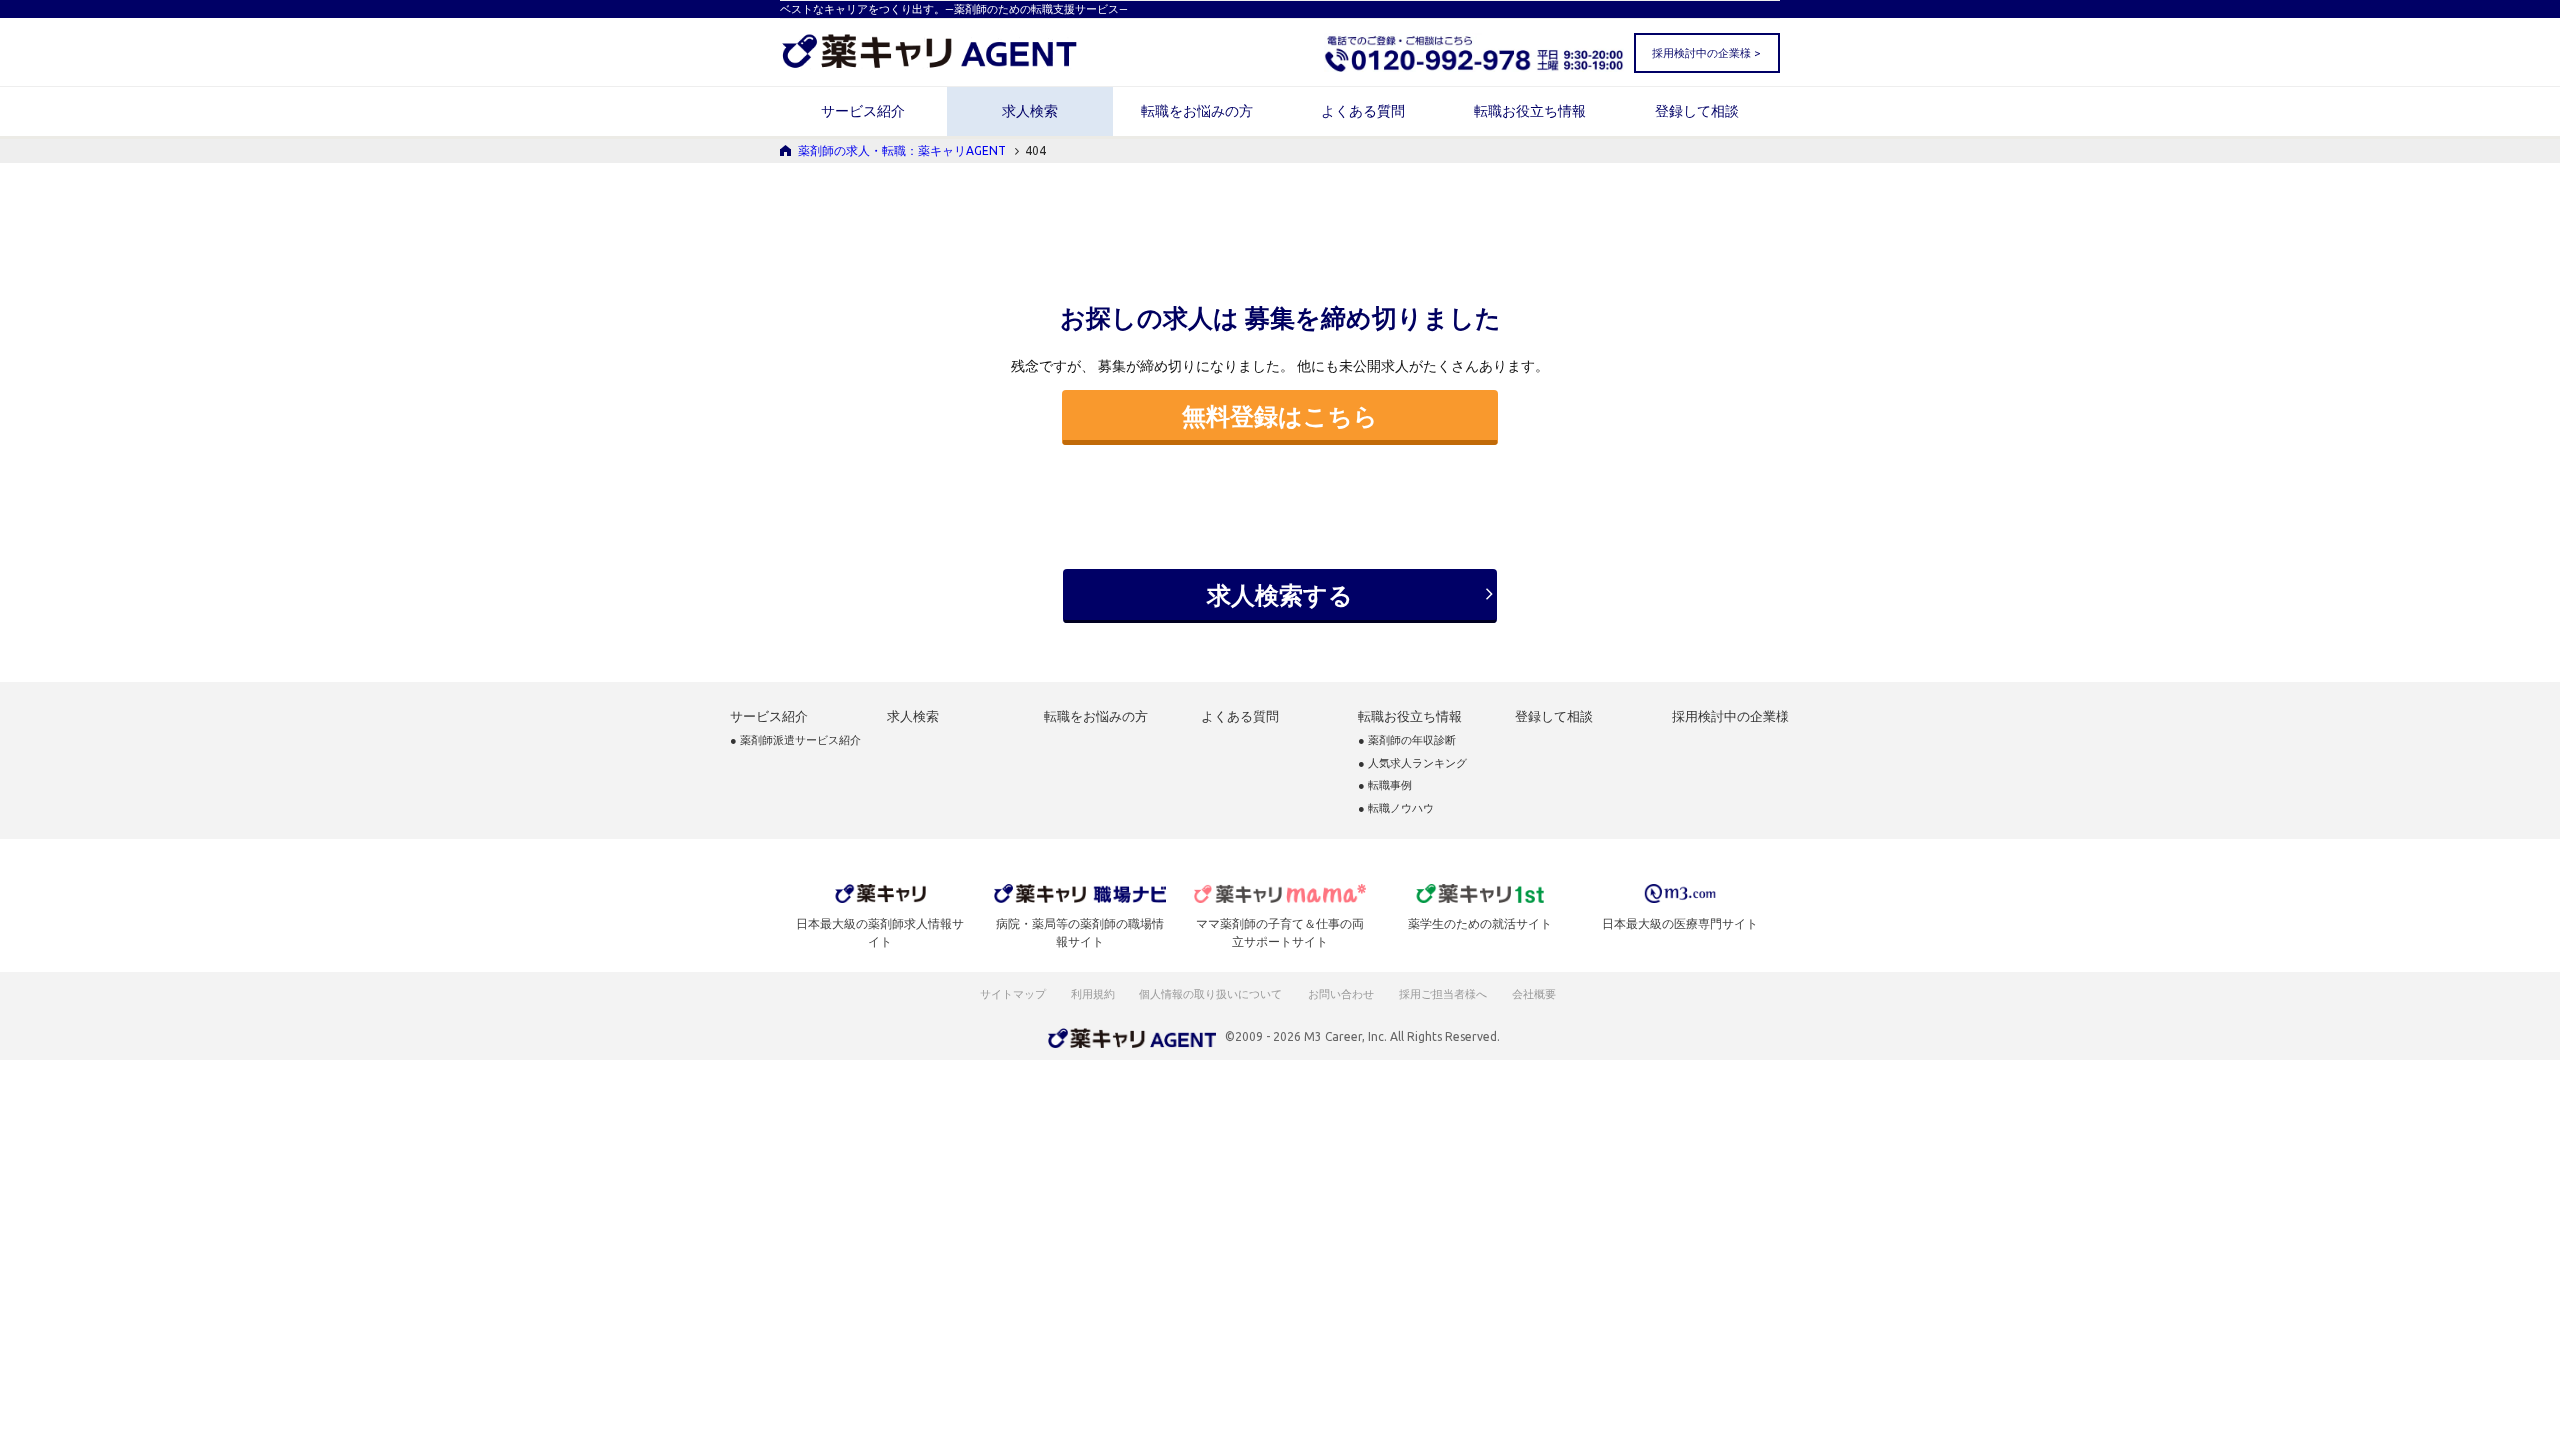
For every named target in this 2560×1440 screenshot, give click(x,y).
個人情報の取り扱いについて (1211, 994)
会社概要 (1535, 994)
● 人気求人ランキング (1412, 763)
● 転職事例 (1385, 785)
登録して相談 (1697, 111)
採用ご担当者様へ (1444, 994)
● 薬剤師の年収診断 (1407, 740)
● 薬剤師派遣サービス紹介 (795, 740)
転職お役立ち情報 (1530, 111)
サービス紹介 (863, 111)
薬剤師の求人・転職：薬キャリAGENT (902, 150)
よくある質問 (1363, 111)
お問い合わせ (1342, 994)
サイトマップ (1013, 994)
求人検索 (1030, 111)
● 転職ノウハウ (1396, 808)
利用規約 (1093, 994)
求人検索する (1280, 595)
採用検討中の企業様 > (1706, 53)
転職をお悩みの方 (1197, 111)
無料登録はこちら (1280, 416)
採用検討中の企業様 (1730, 716)
